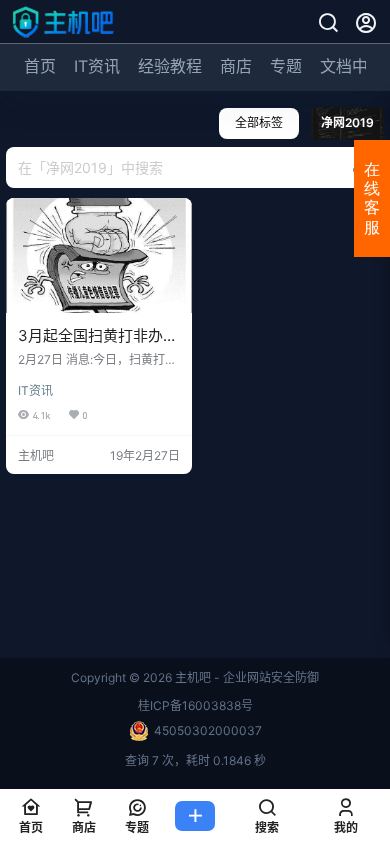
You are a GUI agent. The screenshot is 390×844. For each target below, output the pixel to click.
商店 (236, 66)
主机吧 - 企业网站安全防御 (245, 677)
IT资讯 (97, 66)
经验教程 (170, 66)
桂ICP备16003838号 (195, 705)
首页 (40, 66)
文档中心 (352, 66)
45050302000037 (208, 730)
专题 (286, 66)
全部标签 (259, 122)
